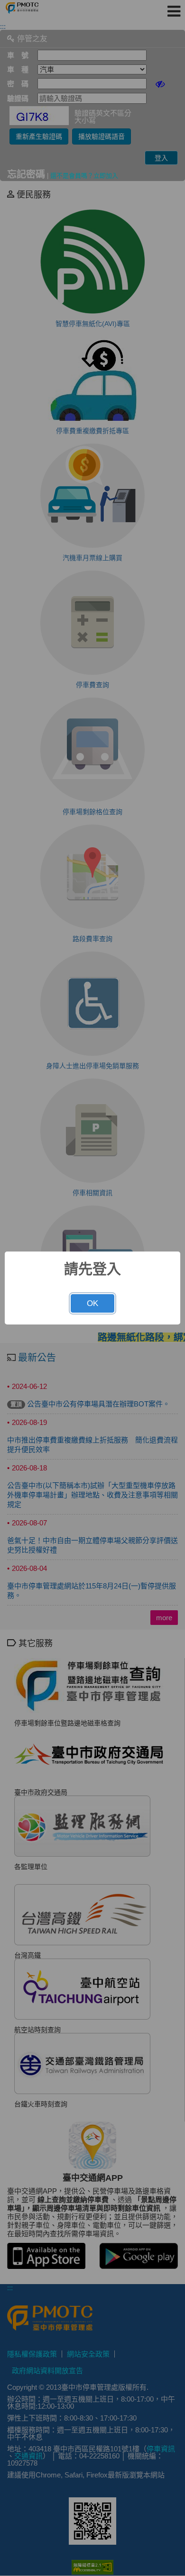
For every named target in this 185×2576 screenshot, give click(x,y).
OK (92, 1303)
